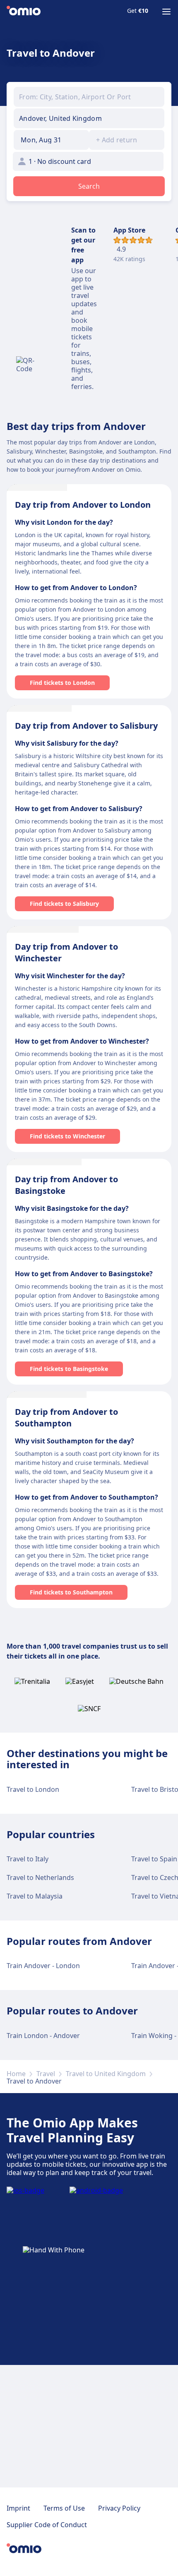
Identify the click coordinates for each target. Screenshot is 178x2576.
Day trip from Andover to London (83, 505)
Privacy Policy (119, 2508)
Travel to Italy (28, 1859)
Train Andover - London (43, 1966)
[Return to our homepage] (24, 12)
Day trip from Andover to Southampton (66, 1418)
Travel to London (33, 1789)
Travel (46, 2074)
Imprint (18, 2508)
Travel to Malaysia (35, 1896)
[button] (51, 140)
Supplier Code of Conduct (47, 2525)
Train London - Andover (43, 2036)
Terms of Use (64, 2508)
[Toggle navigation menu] (166, 12)
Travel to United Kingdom (106, 2074)
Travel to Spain (154, 1859)
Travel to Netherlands (40, 1877)
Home (16, 2074)
